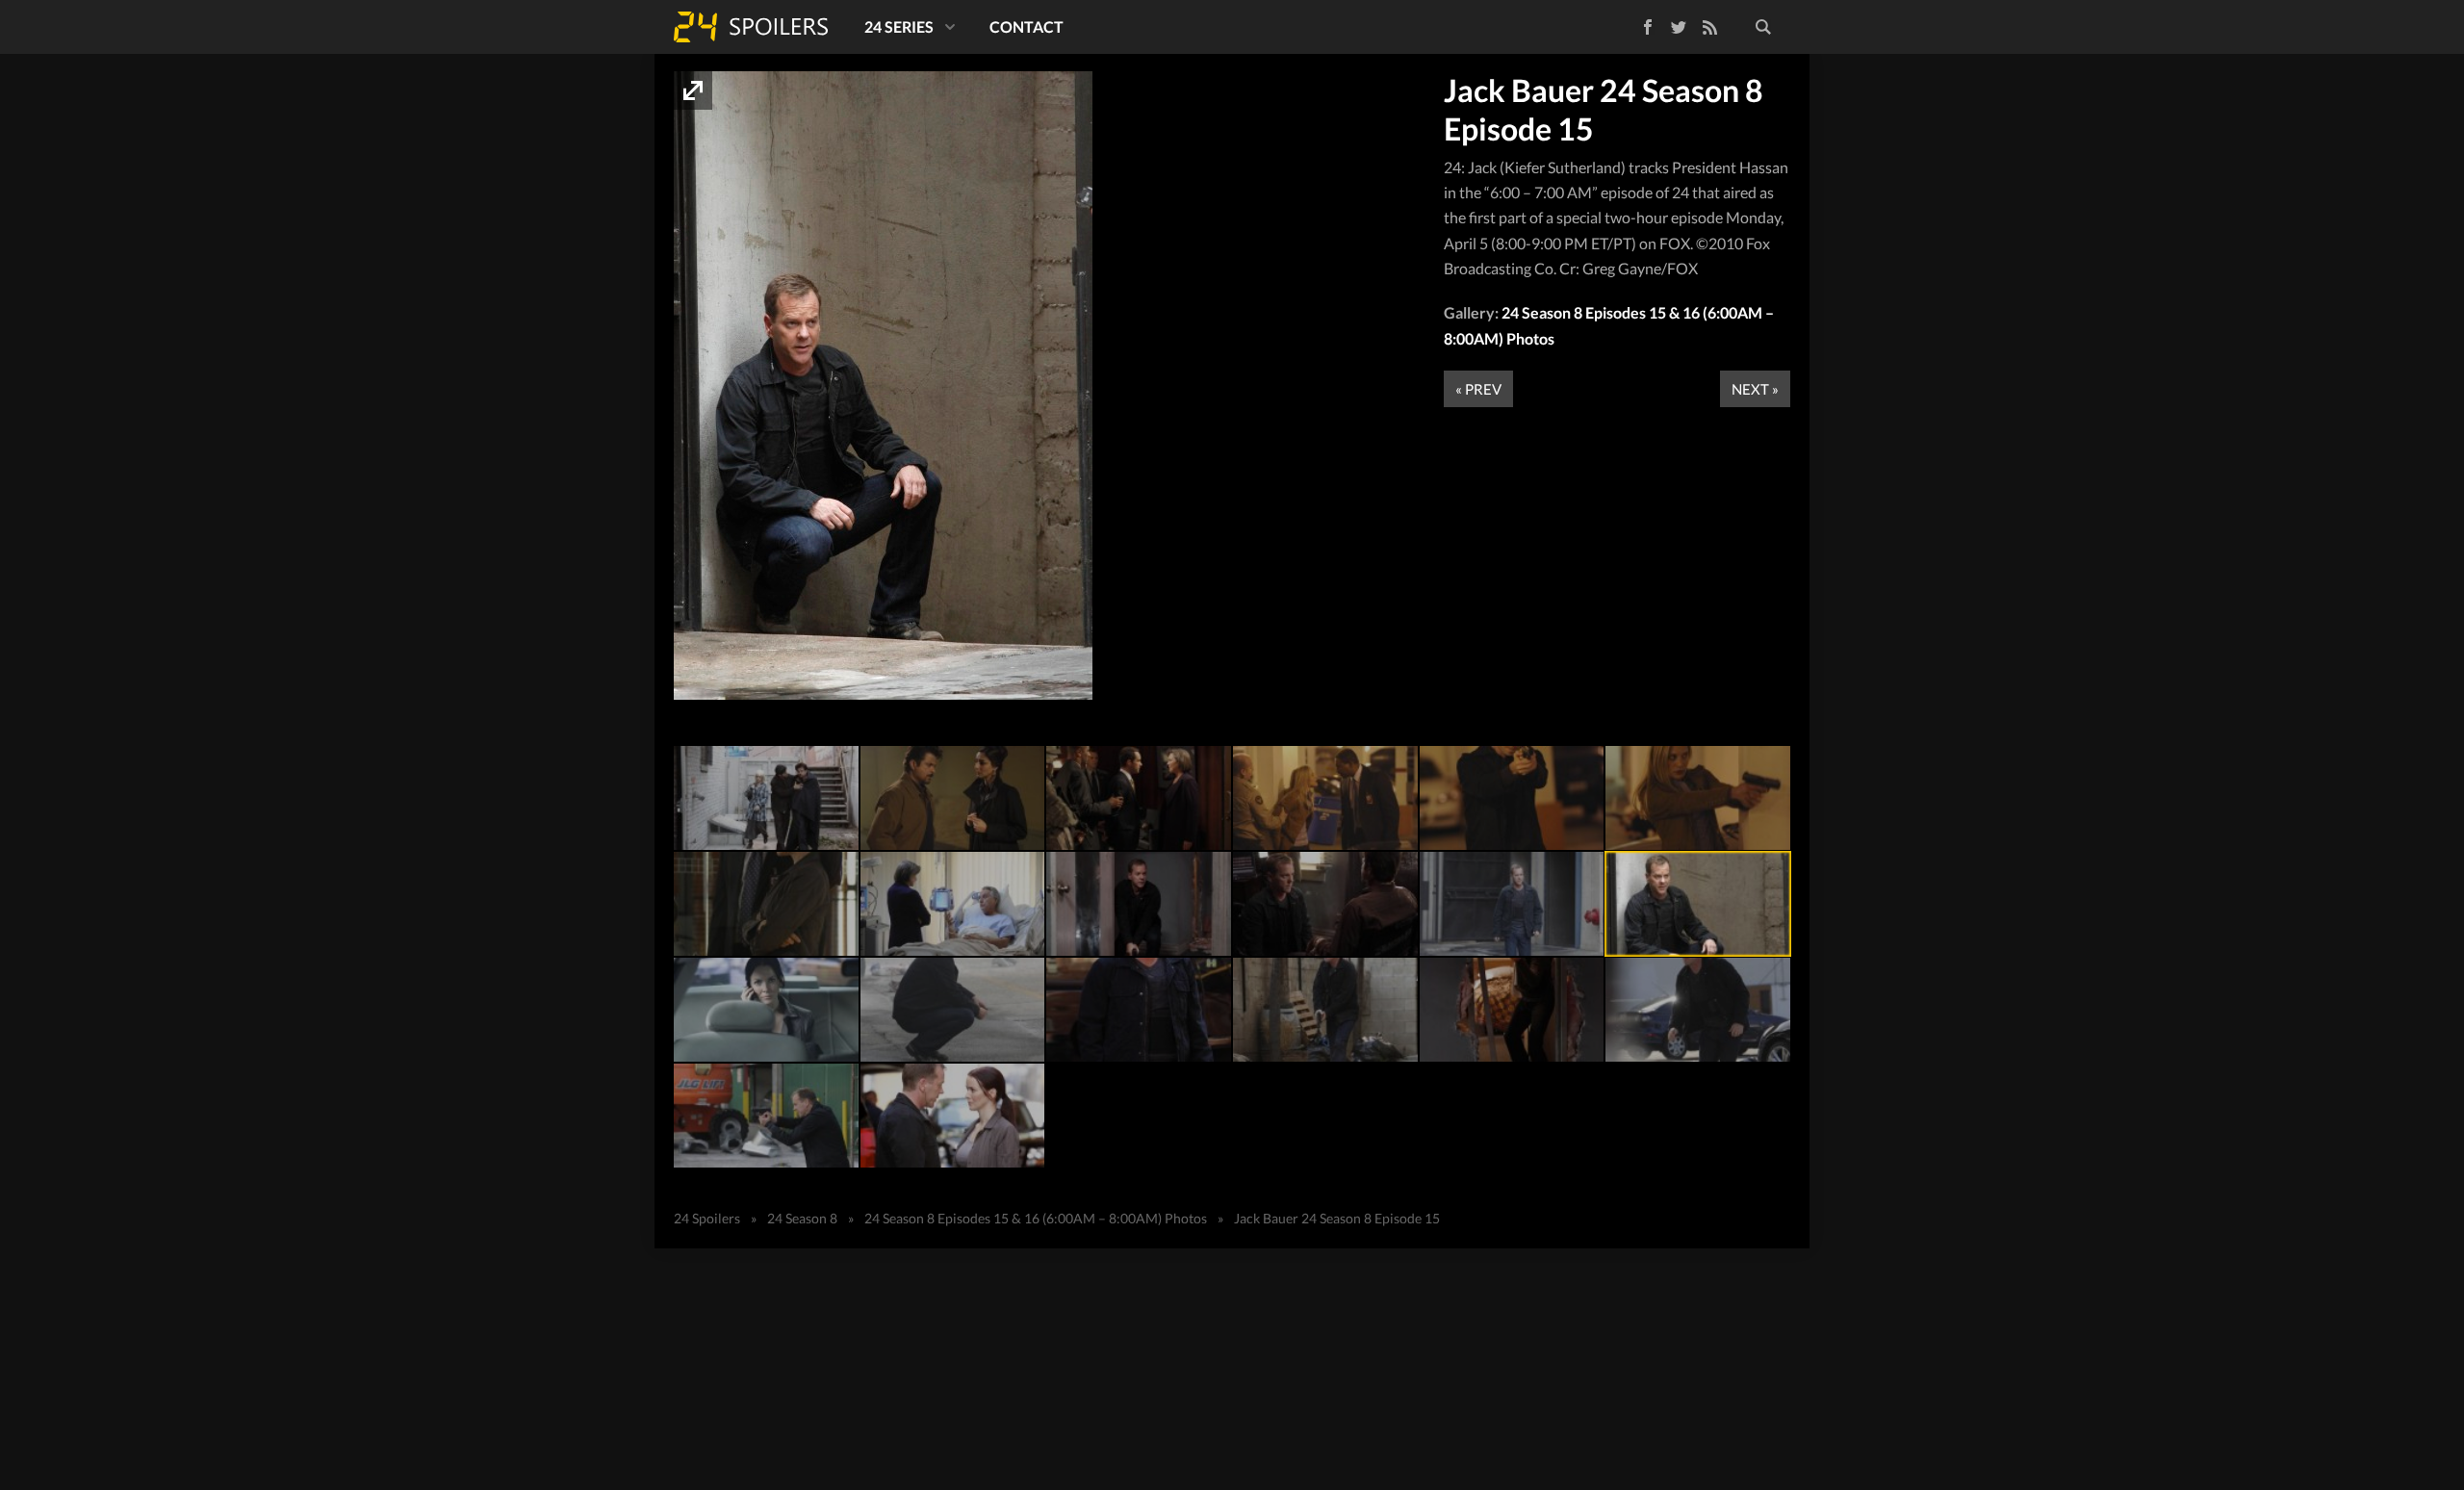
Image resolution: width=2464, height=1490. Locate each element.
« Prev (1478, 389)
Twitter (1679, 27)
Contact (1027, 26)
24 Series (899, 26)
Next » (1755, 389)
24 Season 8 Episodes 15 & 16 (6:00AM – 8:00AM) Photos (1036, 1218)
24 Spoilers (751, 27)
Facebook (1634, 24)
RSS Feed (1709, 27)
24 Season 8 (802, 1218)
